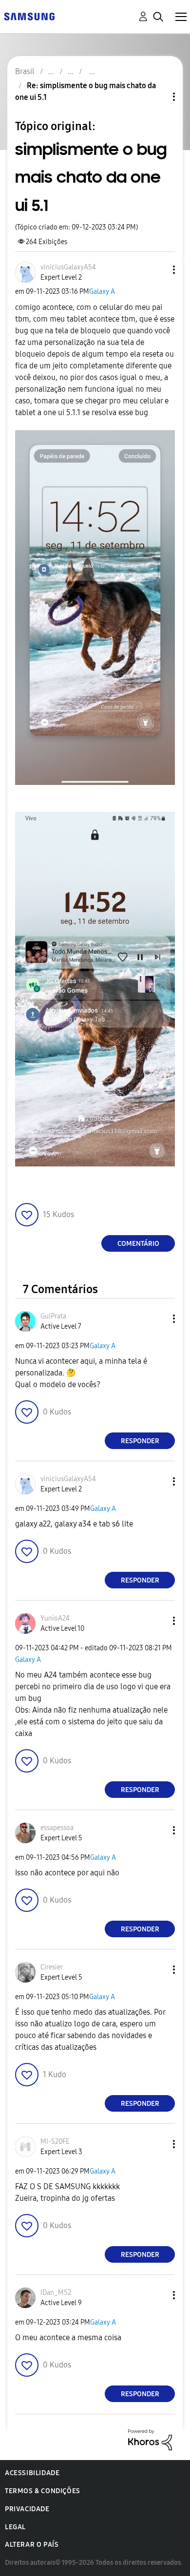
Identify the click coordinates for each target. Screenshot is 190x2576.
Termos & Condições (43, 2491)
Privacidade (27, 2509)
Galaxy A (102, 292)
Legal (15, 2527)
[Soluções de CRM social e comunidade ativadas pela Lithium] (150, 2439)
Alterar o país (32, 2545)
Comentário (138, 1244)
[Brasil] (29, 16)
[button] (158, 270)
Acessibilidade (32, 2473)
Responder (140, 1441)
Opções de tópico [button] (157, 97)
